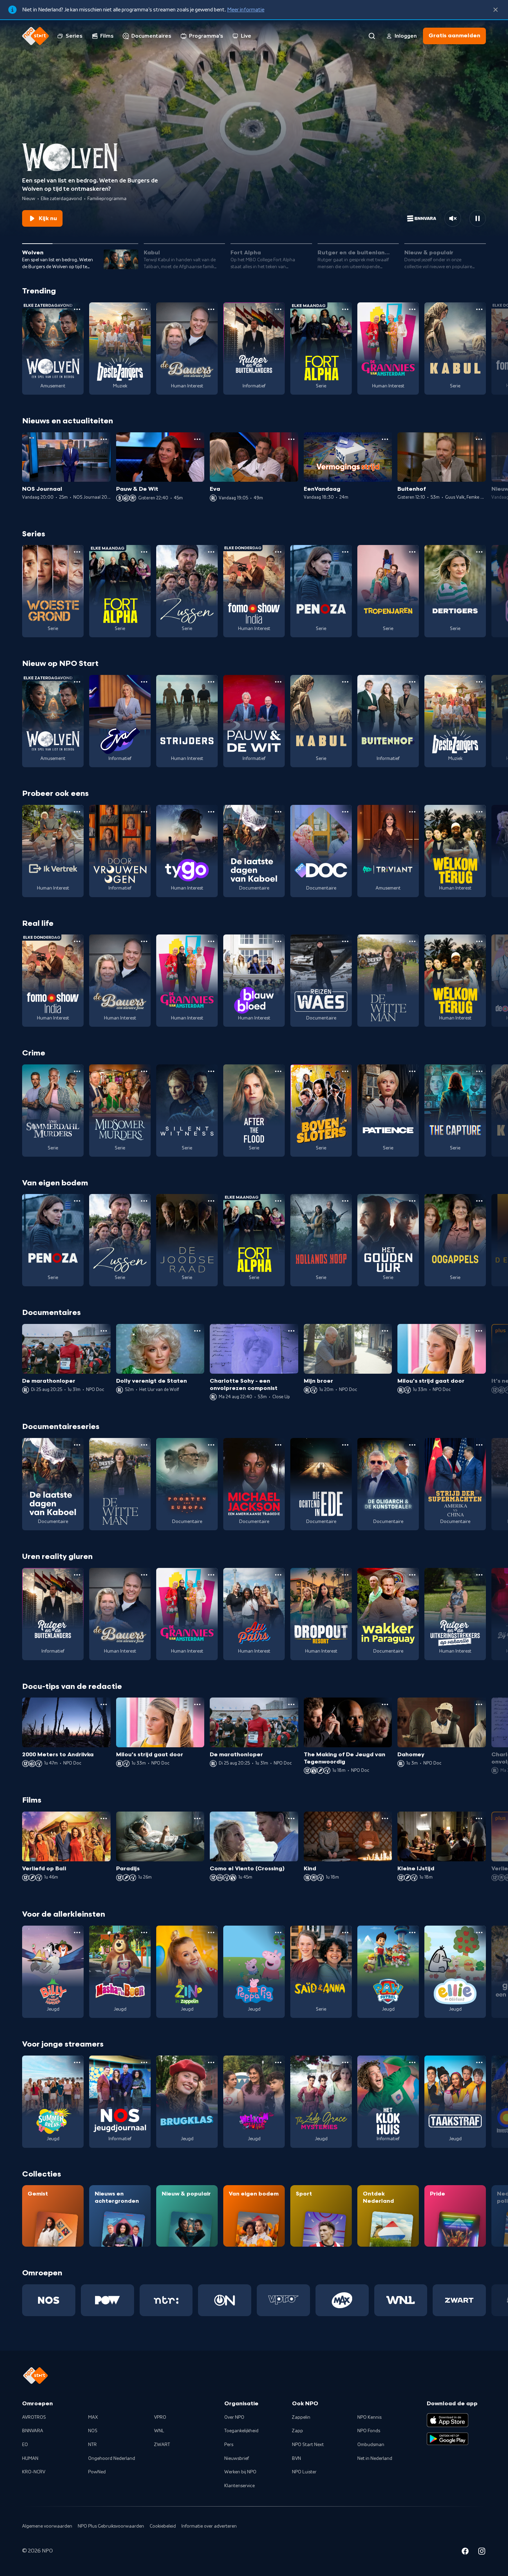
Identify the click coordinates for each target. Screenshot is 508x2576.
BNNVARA (33, 2431)
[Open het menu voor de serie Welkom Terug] (479, 812)
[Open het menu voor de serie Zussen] (211, 552)
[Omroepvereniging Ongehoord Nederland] (225, 2300)
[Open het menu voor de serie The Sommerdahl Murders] (77, 1071)
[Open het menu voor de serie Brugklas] (211, 2062)
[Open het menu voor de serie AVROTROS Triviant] (412, 812)
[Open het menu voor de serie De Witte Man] (412, 941)
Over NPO (234, 2417)
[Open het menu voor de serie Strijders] (211, 682)
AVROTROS (34, 2417)
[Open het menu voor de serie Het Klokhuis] (412, 2062)
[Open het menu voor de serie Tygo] (211, 812)
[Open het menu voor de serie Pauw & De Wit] (278, 682)
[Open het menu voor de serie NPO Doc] (345, 812)
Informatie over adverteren (209, 2526)
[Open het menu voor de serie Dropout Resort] (345, 1575)
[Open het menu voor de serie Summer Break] (77, 2062)
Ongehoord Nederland (112, 2459)
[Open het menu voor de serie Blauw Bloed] (278, 941)
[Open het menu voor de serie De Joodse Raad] (211, 1201)
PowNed (97, 2472)
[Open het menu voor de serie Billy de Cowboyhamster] (77, 1933)
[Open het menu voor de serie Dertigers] (479, 552)
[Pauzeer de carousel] (478, 218)
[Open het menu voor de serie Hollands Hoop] (345, 1201)
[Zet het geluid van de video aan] (453, 218)
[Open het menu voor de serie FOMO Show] (278, 552)
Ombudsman (371, 2445)
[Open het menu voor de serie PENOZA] (345, 552)
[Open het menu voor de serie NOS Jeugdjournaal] (144, 2062)
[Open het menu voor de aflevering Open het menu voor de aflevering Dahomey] (479, 1704)
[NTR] (166, 2300)
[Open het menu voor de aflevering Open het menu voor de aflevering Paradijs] (197, 1818)
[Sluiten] (496, 10)
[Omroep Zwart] (459, 2300)
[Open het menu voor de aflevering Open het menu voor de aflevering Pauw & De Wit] (197, 439)
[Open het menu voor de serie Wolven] (77, 309)
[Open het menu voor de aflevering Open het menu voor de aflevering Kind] (385, 1818)
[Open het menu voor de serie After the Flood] (278, 1071)
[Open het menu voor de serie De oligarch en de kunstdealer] (412, 1445)
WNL (159, 2431)
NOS (93, 2431)
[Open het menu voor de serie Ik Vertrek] (77, 812)
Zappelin (301, 2417)
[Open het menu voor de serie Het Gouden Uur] (412, 1201)
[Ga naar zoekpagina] (372, 36)
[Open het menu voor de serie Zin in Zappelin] (211, 1933)
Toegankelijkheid (241, 2431)
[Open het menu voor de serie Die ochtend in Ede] (345, 1445)
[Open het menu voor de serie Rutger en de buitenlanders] (278, 309)
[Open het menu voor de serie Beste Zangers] (144, 309)
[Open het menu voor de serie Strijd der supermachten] (479, 1445)
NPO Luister (304, 2472)
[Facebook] (465, 2552)
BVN (297, 2459)
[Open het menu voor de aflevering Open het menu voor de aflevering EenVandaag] (385, 439)
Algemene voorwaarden (47, 2526)
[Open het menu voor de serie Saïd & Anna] (345, 1933)
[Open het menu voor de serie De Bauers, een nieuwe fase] (211, 309)
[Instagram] (482, 2552)
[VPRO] (283, 2300)
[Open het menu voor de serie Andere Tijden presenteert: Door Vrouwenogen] (144, 812)
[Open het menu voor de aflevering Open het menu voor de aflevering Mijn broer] (385, 1331)
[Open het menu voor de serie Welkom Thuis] (278, 2062)
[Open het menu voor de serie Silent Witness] (211, 1071)
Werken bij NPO (240, 2472)
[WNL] (401, 2300)
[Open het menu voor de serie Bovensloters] (345, 1071)
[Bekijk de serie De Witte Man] (388, 981)
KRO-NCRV (34, 2472)
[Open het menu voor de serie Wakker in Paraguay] (412, 1575)
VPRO (160, 2417)
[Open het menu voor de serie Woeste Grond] (77, 552)
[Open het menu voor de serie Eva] (144, 682)
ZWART (162, 2445)
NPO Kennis (369, 2417)
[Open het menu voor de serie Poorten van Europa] (211, 1445)
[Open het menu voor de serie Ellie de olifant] (479, 1933)
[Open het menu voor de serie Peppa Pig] (278, 1933)
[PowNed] (107, 2300)
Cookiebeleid (163, 2526)
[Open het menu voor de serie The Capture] (479, 1071)
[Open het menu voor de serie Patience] (412, 1071)
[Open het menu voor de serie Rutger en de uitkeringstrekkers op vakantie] (479, 1575)
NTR (92, 2445)
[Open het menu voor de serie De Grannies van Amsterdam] (412, 309)
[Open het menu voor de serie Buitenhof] (412, 682)
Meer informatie (246, 10)
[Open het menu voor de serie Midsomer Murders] (144, 1071)
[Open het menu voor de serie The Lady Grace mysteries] (345, 2062)
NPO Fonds (369, 2431)
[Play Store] (448, 2439)
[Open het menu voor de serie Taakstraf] (479, 2062)
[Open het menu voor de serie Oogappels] (479, 1201)
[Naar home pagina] (36, 36)
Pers (229, 2445)
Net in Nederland (375, 2459)
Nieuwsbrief (237, 2459)
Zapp (298, 2431)
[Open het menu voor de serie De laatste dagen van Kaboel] (278, 812)
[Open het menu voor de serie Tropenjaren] (412, 552)
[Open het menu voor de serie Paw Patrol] (412, 1933)
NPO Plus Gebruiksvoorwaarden (111, 2526)
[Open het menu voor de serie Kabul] (479, 309)
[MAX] (342, 2300)
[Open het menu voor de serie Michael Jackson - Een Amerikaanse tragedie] (278, 1445)
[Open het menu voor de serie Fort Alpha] (345, 309)
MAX (93, 2417)
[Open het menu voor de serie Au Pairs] (278, 1575)
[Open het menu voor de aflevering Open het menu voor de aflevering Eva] (291, 439)
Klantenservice (239, 2486)
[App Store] (448, 2420)
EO (25, 2445)
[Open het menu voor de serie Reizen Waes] (345, 941)
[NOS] (49, 2300)
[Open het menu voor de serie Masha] (144, 1933)
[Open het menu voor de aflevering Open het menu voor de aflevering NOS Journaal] (104, 439)
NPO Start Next (308, 2445)
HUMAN (30, 2459)
